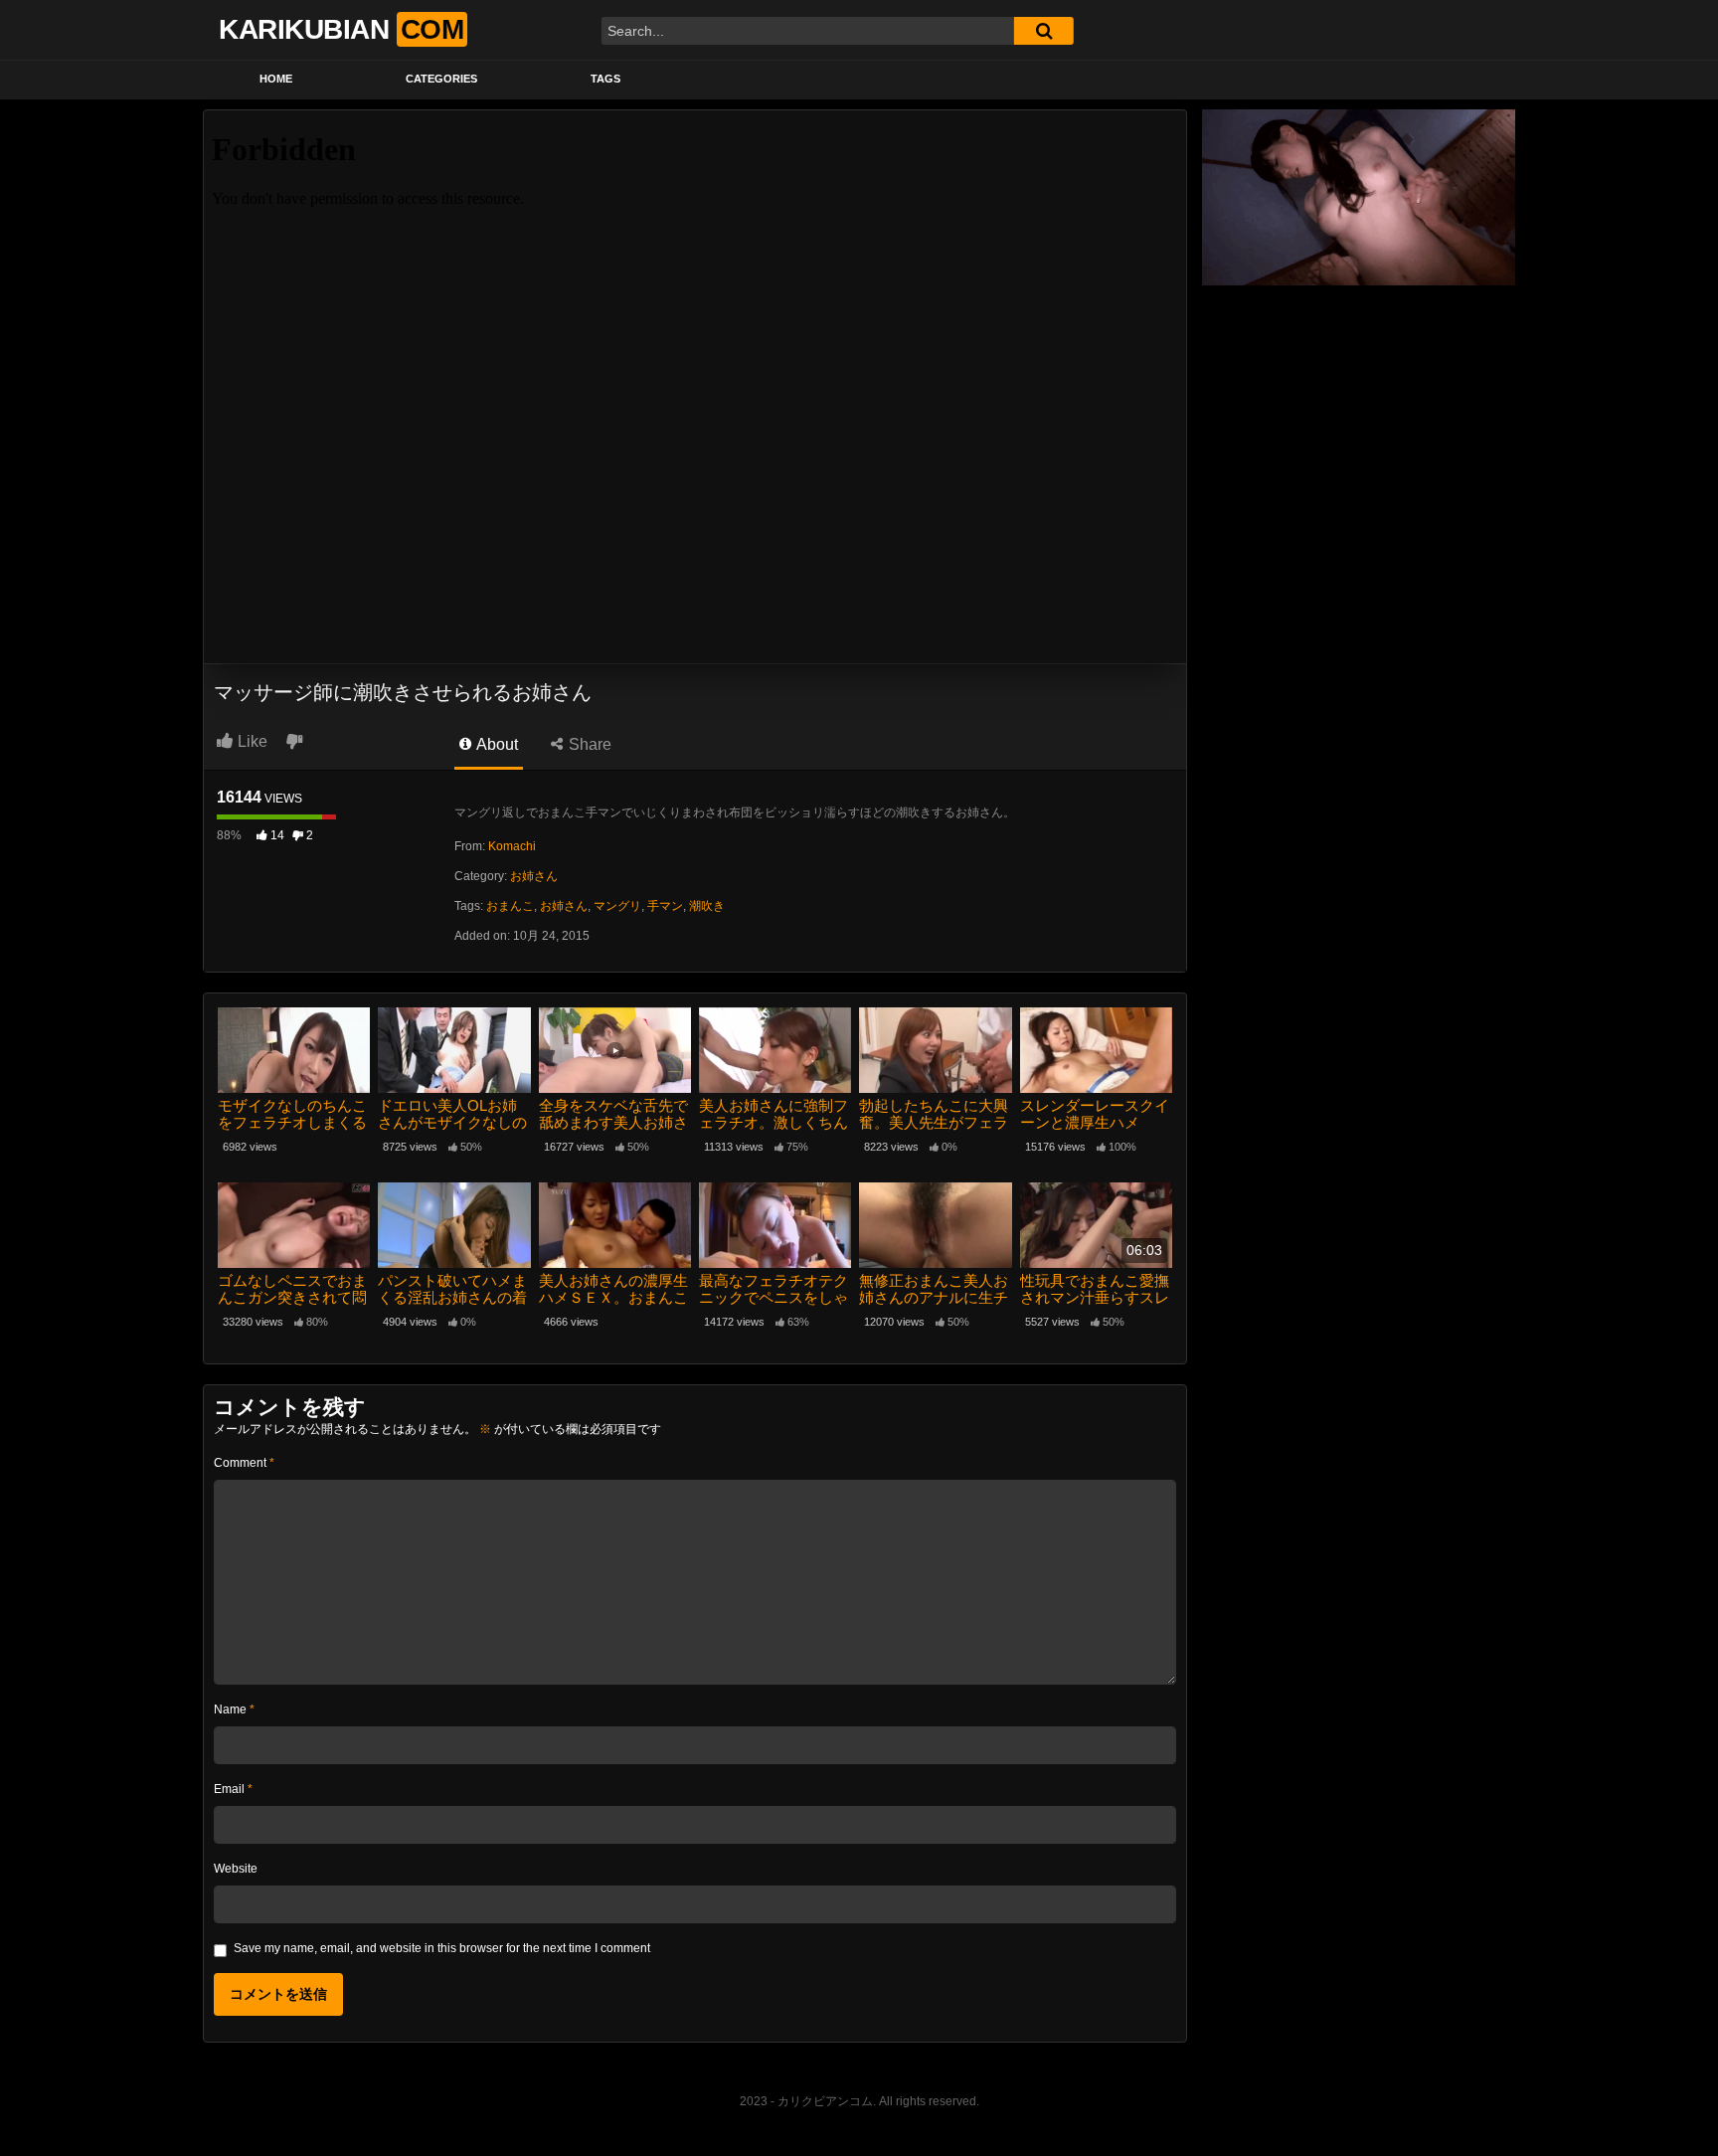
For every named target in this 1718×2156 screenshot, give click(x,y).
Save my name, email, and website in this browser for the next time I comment (442, 1948)
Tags (605, 79)
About (496, 744)
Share (588, 744)
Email (233, 1789)
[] (1044, 31)
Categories (441, 79)
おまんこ (510, 906)
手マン (665, 906)
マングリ (617, 906)
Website (236, 1869)
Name (234, 1709)
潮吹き (707, 906)
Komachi (512, 846)
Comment (244, 1463)
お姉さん (534, 876)
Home (276, 79)
